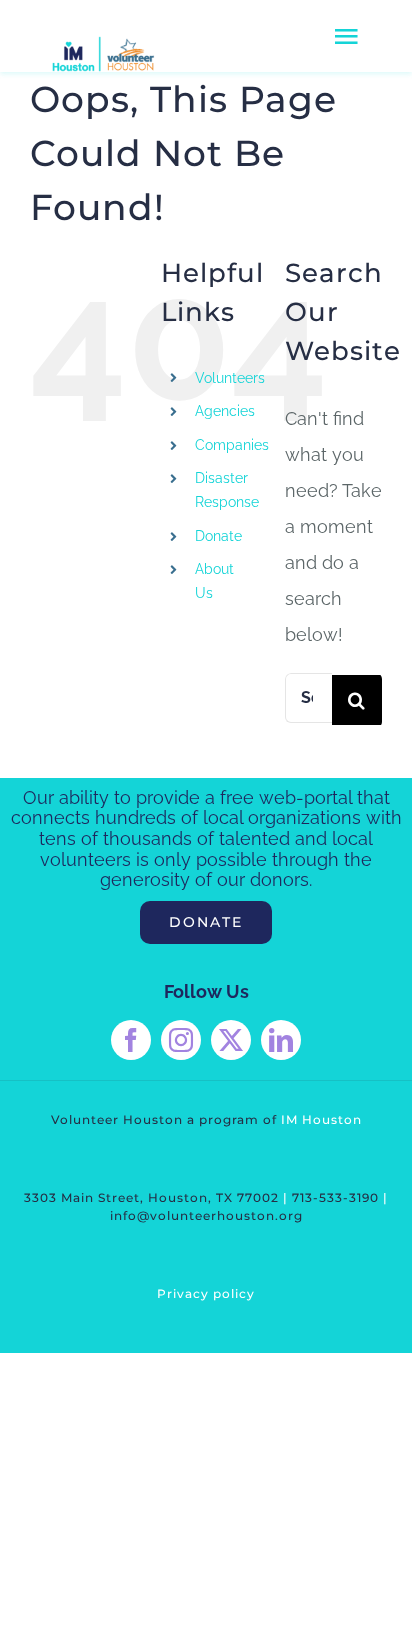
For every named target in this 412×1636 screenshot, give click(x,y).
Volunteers (230, 378)
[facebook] (131, 1040)
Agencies (225, 411)
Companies (232, 445)
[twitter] (231, 1040)
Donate (218, 536)
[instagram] (181, 1040)
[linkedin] (281, 1040)
